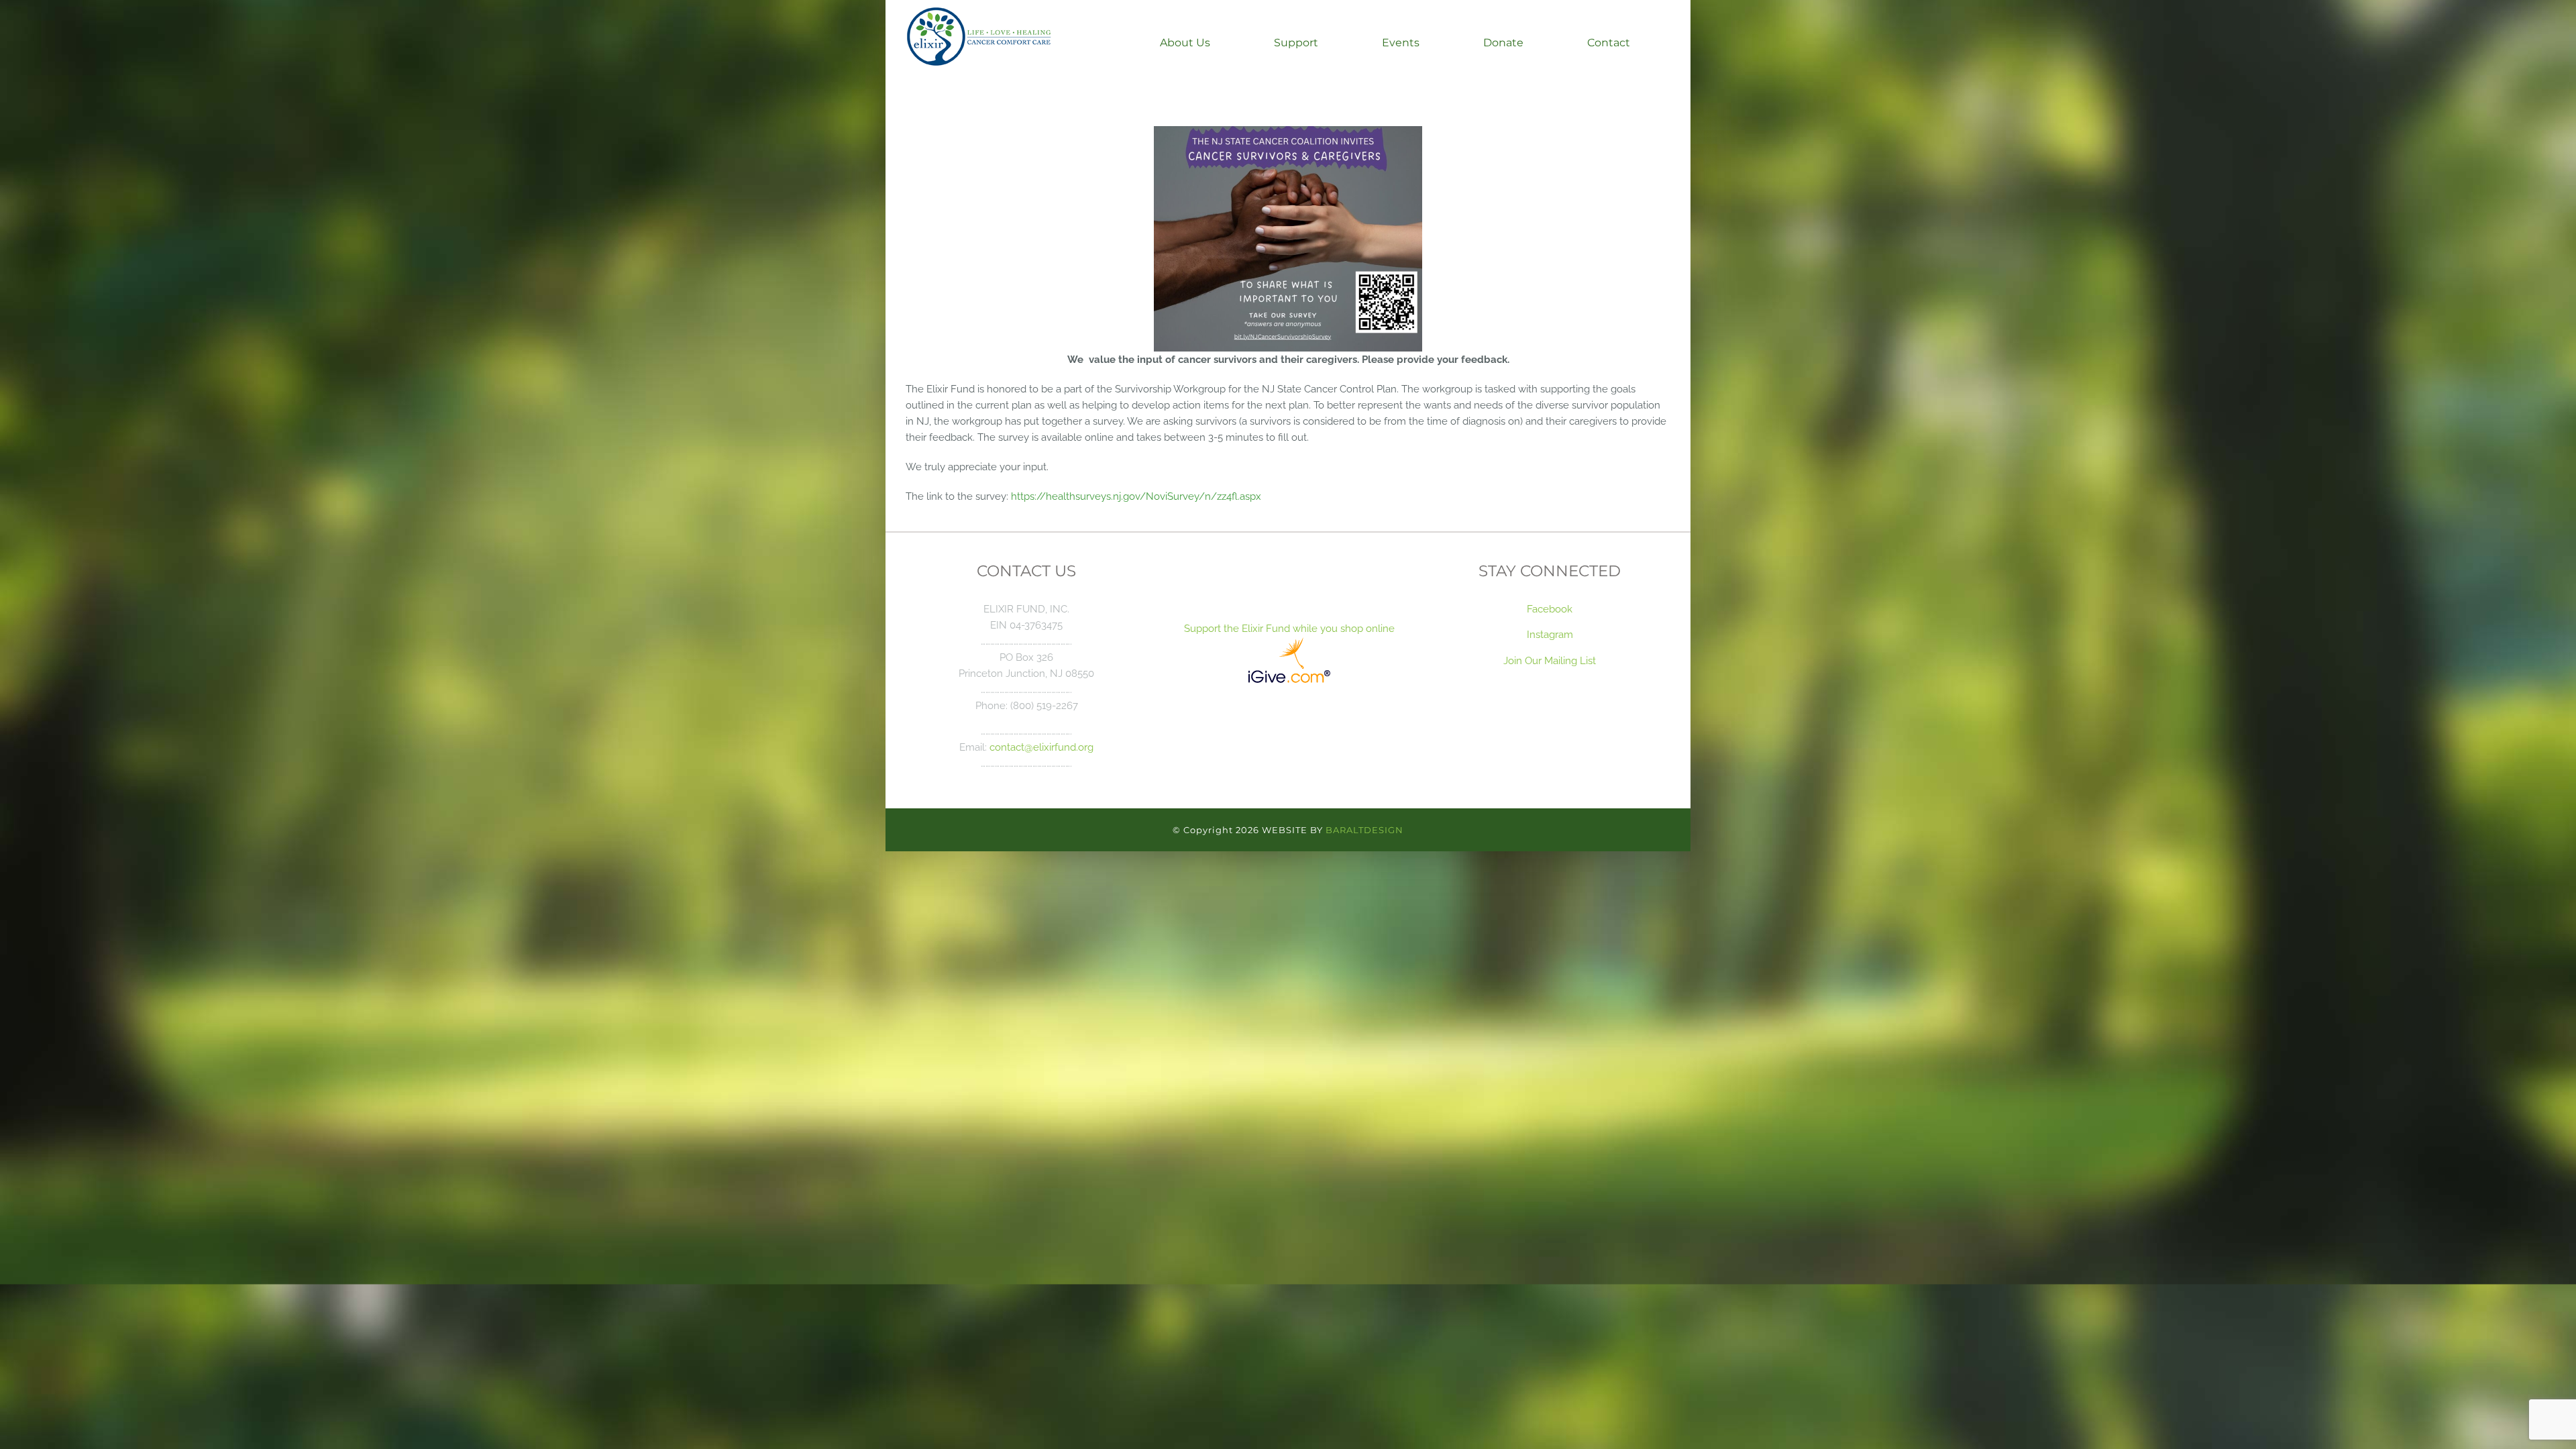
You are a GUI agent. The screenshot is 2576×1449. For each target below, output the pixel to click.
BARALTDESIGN (1364, 830)
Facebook (1550, 609)
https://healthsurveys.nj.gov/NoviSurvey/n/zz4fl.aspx (1136, 496)
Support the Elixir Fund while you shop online (1288, 628)
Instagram (1550, 634)
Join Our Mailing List (1550, 660)
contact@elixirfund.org (1041, 747)
